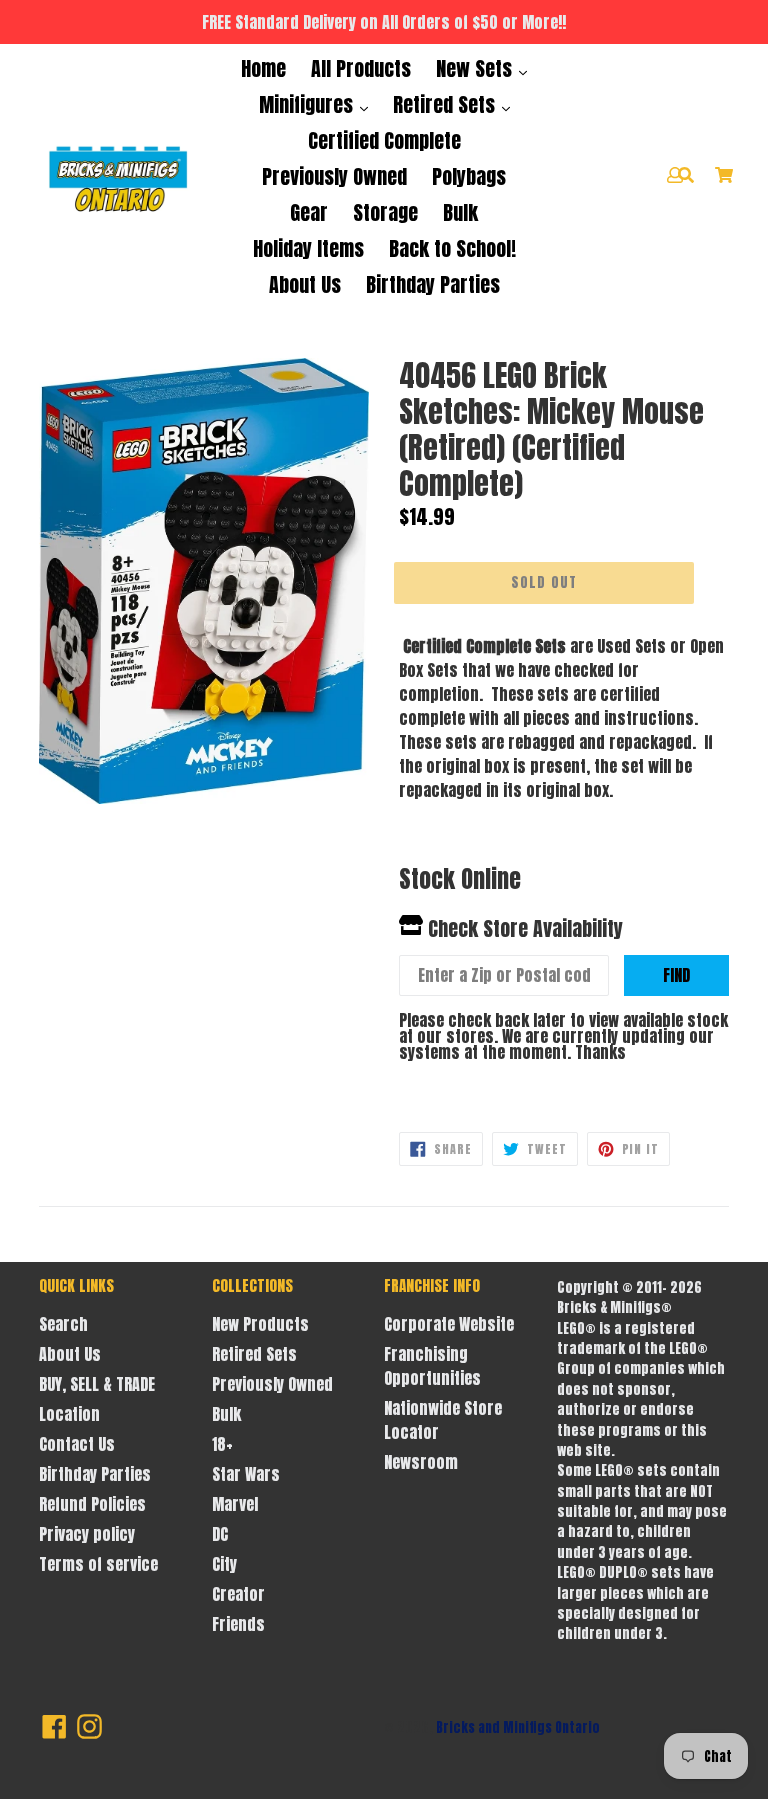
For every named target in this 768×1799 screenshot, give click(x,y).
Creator (238, 1594)
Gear (309, 212)
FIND (676, 975)
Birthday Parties (433, 284)
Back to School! (452, 248)
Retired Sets (446, 104)
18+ (222, 1444)
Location (69, 1414)
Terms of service (98, 1564)
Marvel (235, 1504)
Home (263, 68)
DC (220, 1534)
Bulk (460, 212)
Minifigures (308, 104)
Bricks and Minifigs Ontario (518, 1727)
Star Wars (246, 1474)
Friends (238, 1624)
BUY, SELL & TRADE (97, 1384)
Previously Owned (334, 176)
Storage (385, 212)
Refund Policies (92, 1504)
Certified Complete (384, 140)
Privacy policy (87, 1534)
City (224, 1564)
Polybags (469, 176)
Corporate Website (449, 1324)
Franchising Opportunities (432, 1366)
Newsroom (421, 1462)
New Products (260, 1324)
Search (63, 1324)
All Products (361, 68)
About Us (305, 284)
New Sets (476, 68)
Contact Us (77, 1444)
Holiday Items (308, 248)
